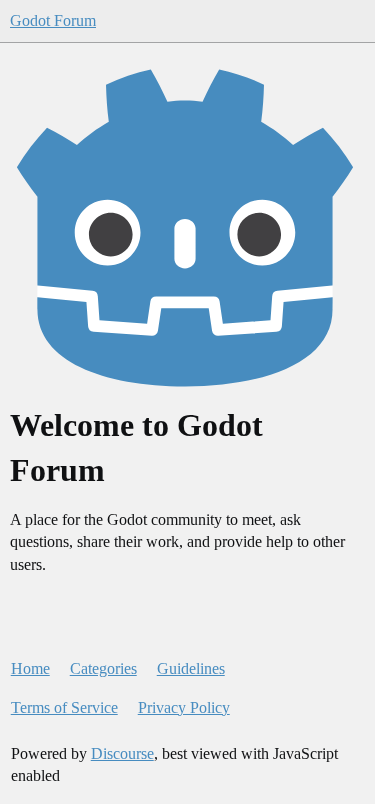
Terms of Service (64, 707)
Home (30, 668)
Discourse (122, 753)
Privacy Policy (184, 707)
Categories (103, 668)
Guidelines (191, 668)
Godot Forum (53, 20)
